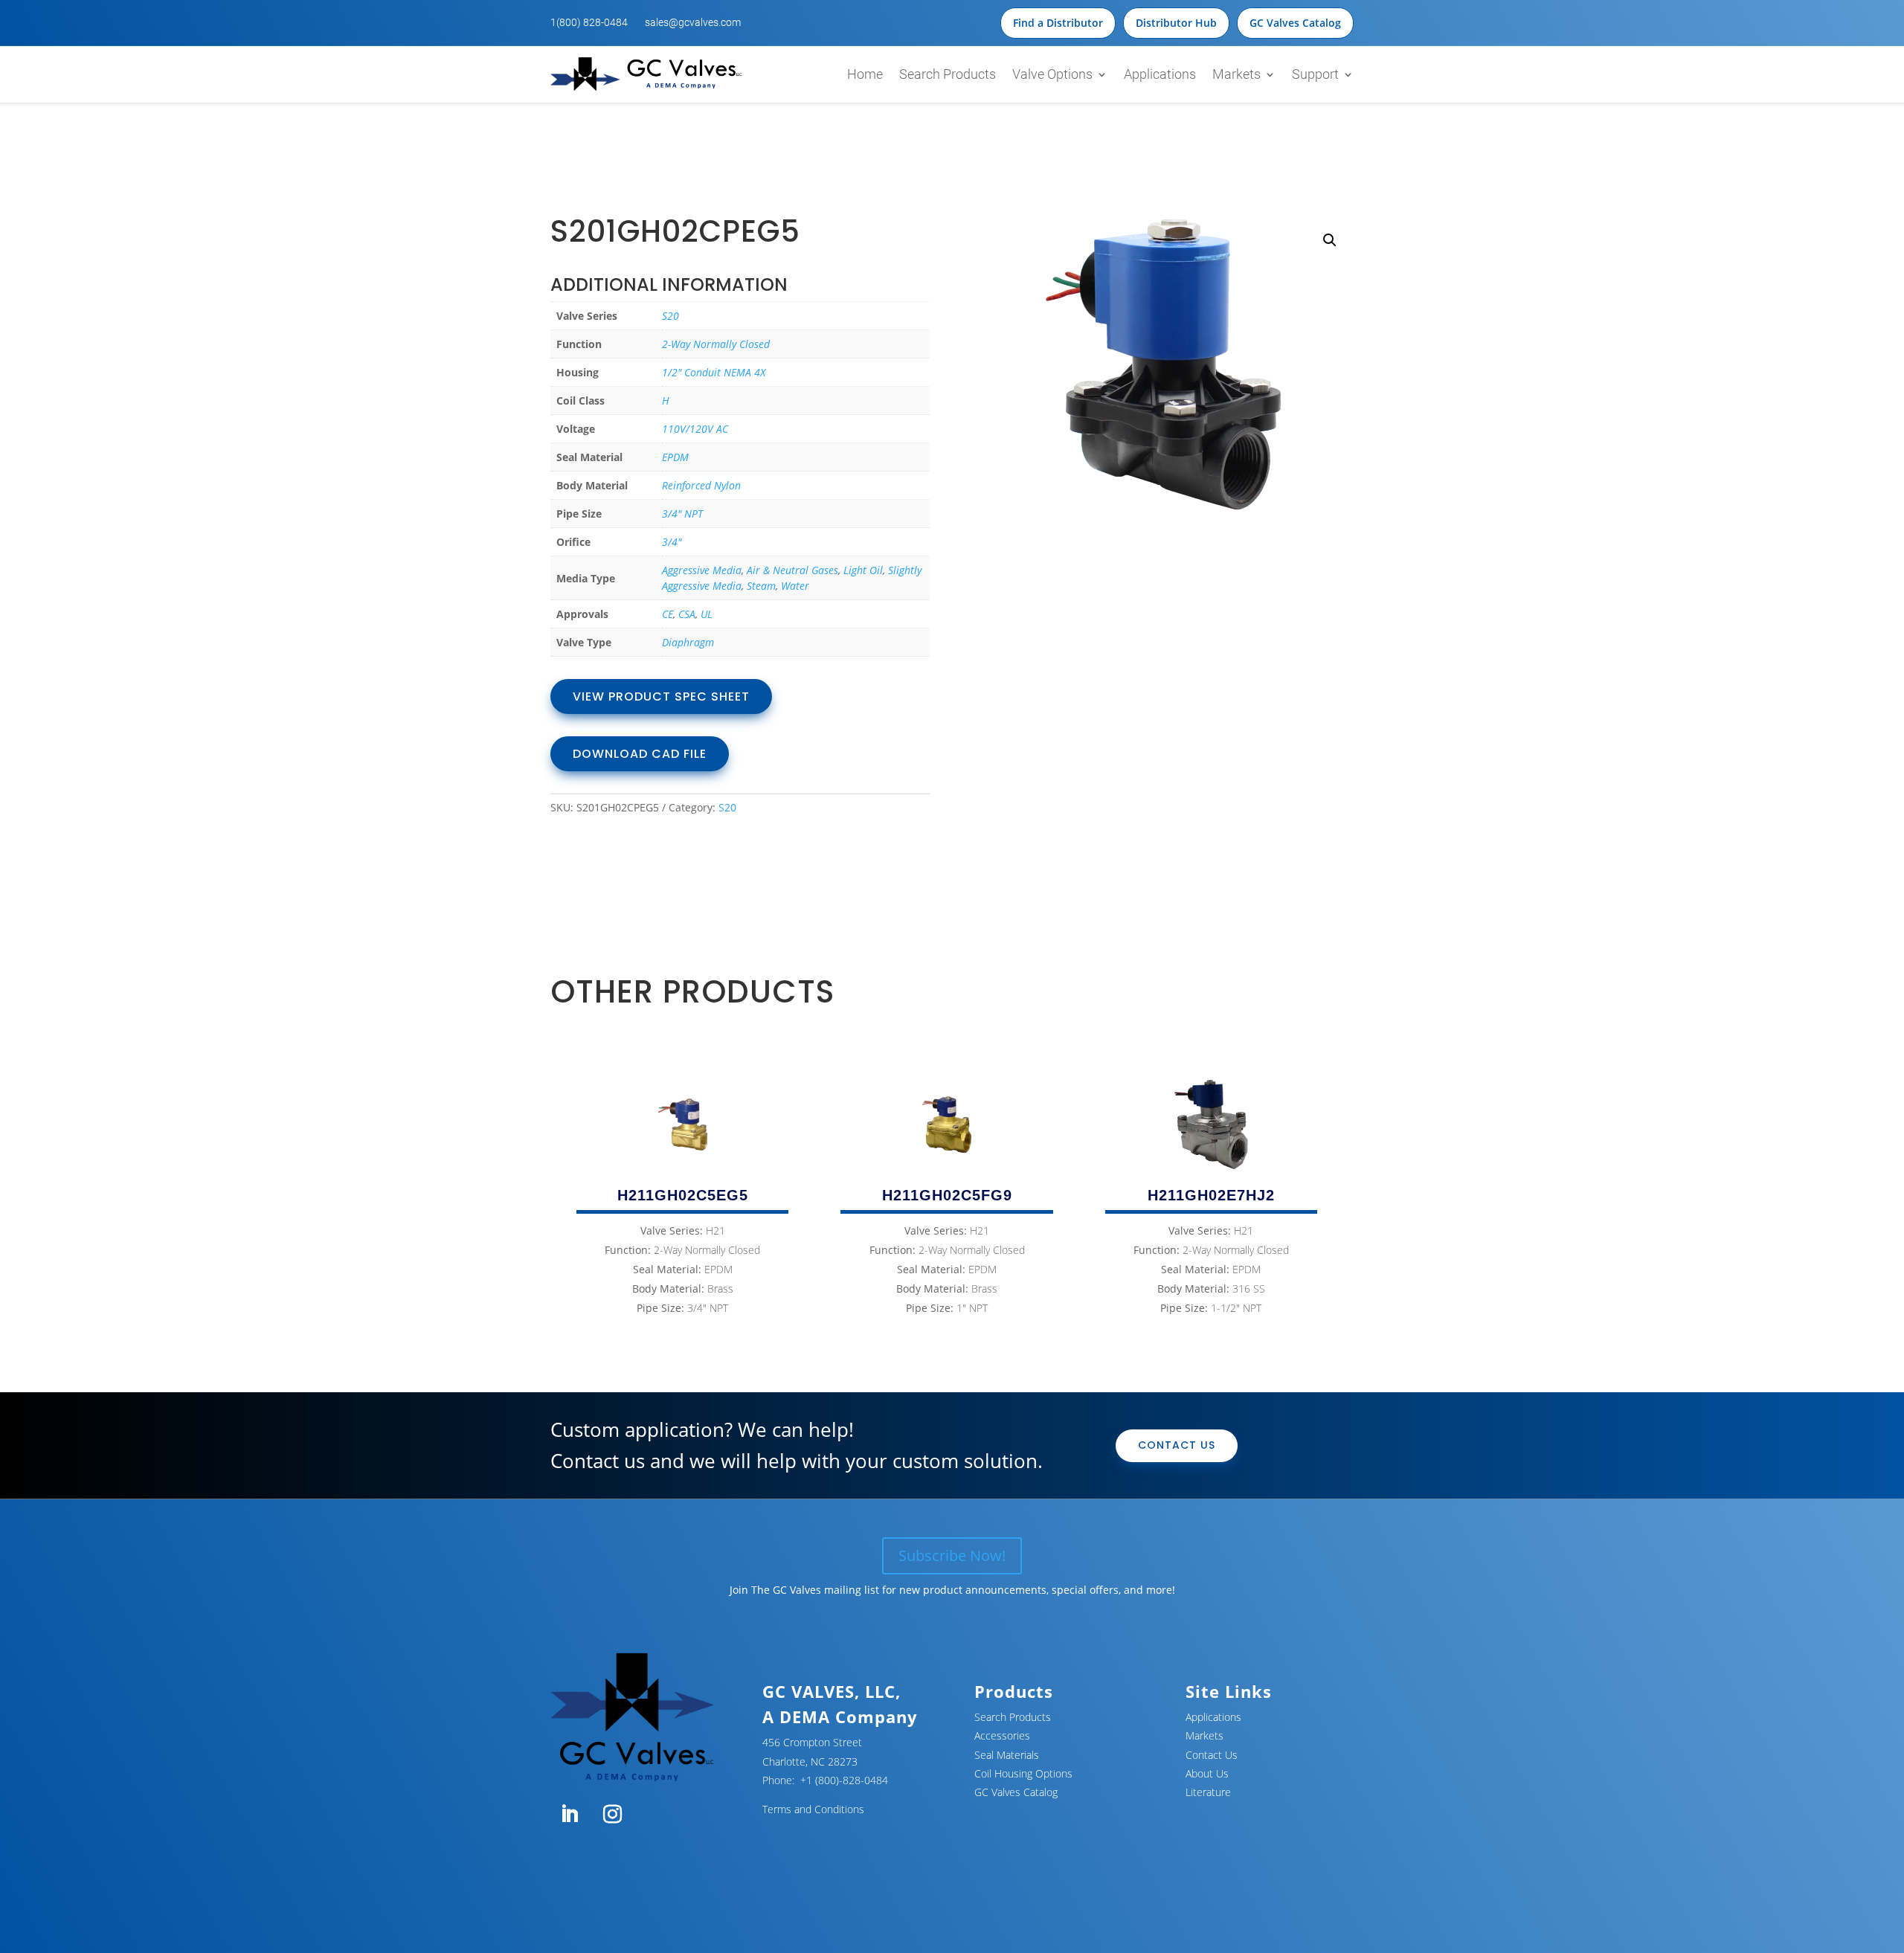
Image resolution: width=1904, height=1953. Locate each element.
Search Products (948, 74)
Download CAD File (640, 754)
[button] (1330, 240)
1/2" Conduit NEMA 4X (714, 372)
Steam (761, 586)
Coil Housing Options (1023, 1773)
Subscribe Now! (952, 1555)
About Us (1207, 1773)
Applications (1160, 74)
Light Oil (863, 570)
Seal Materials (1007, 1755)
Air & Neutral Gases (792, 570)
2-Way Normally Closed (716, 344)
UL (707, 614)
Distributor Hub (1176, 23)
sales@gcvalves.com (693, 22)
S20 (670, 316)
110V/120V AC (695, 429)
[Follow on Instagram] (612, 1815)
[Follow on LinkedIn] (569, 1815)
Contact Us (1177, 1445)
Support (1315, 74)
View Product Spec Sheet (661, 696)
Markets (1236, 74)
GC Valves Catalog (1295, 23)
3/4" (672, 542)
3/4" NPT (682, 514)
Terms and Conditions (813, 1809)
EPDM (675, 457)
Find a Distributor (1058, 23)
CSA (687, 614)
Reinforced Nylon (701, 485)
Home (865, 74)
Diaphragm (688, 642)
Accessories (1002, 1735)
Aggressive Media (702, 570)
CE (668, 614)
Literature (1208, 1792)
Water (795, 586)
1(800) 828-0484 (589, 22)
